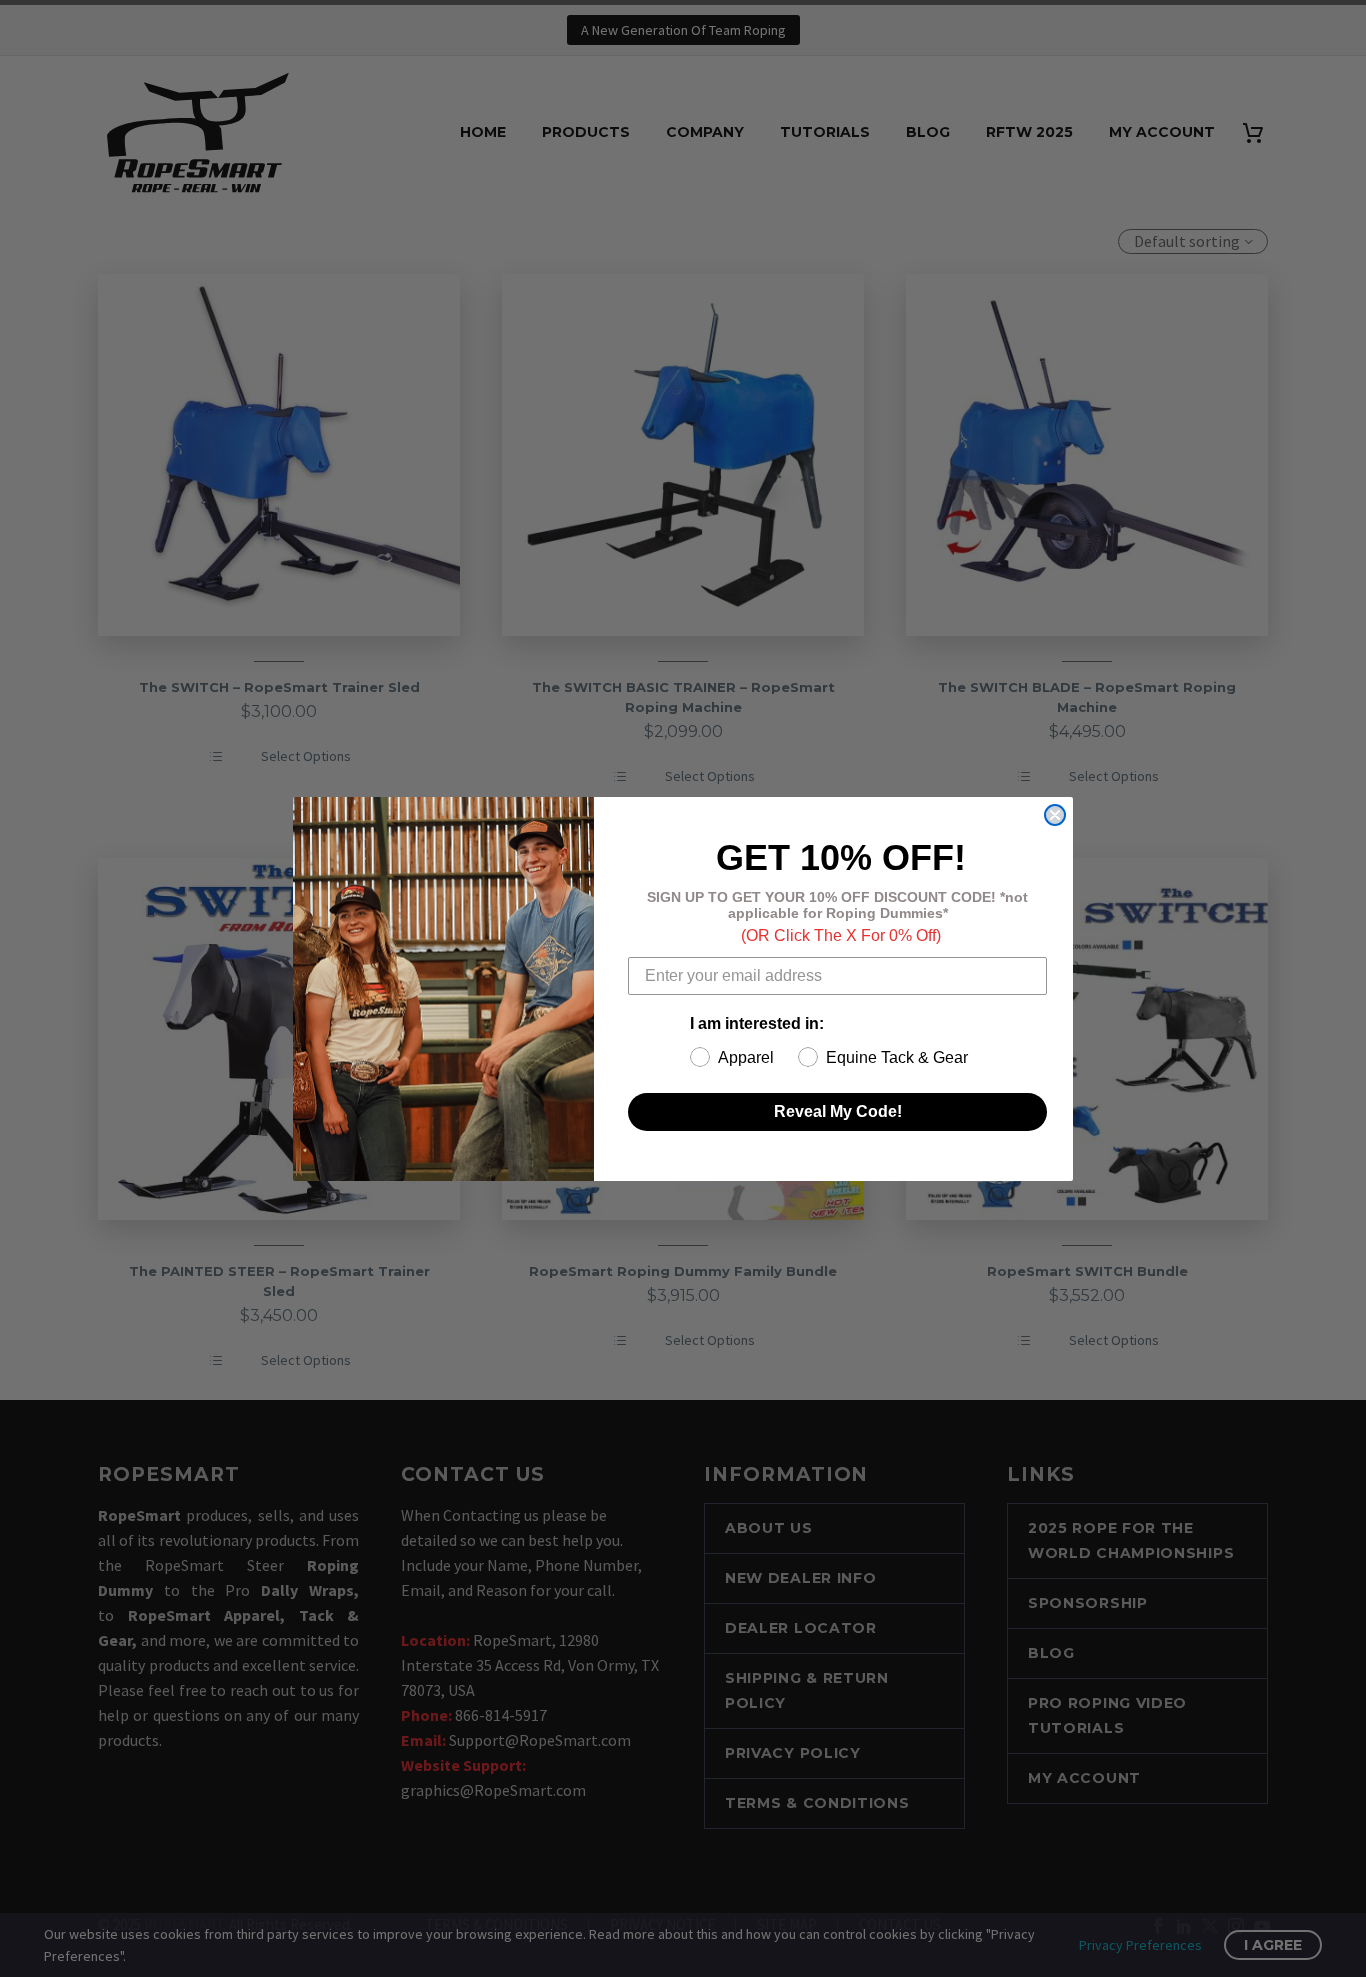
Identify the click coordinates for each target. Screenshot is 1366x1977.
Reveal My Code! (838, 1111)
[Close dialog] (1055, 815)
